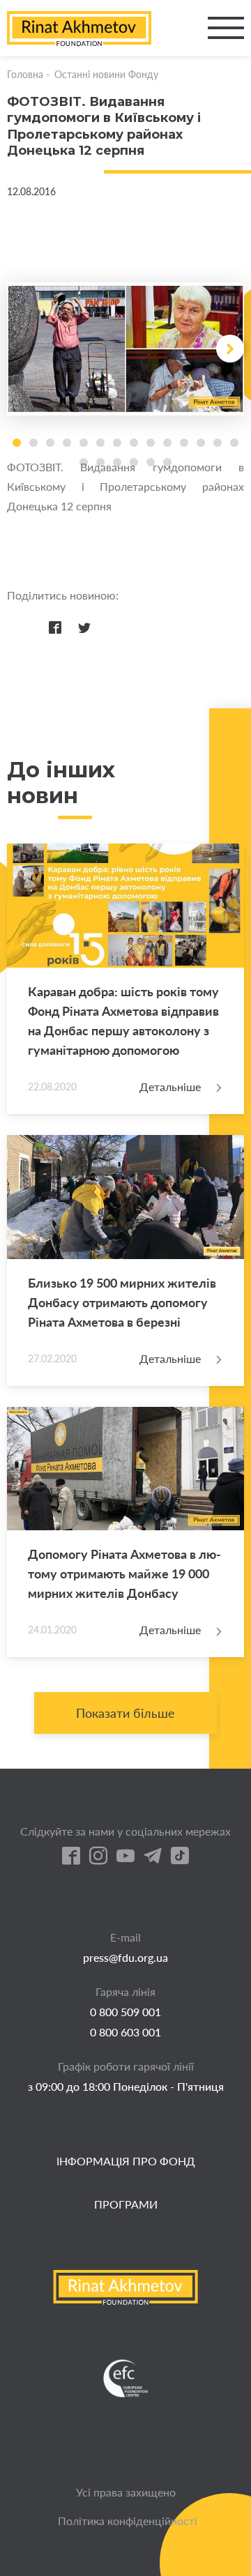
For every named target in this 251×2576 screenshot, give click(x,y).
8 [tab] (134, 443)
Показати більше (125, 1713)
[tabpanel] (125, 349)
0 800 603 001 (125, 2032)
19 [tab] (151, 462)
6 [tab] (100, 443)
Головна (25, 74)
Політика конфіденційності (128, 2521)
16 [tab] (100, 462)
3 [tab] (50, 443)
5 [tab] (84, 443)
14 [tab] (234, 443)
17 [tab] (117, 462)
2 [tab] (33, 443)
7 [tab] (117, 443)
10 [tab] (167, 443)
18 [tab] (134, 462)
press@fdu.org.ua (125, 1957)
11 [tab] (184, 443)
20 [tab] (167, 462)
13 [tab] (218, 443)
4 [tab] (67, 443)
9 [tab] (151, 443)
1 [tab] (17, 443)
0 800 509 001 (125, 2012)
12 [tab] (201, 443)
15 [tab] (84, 462)
